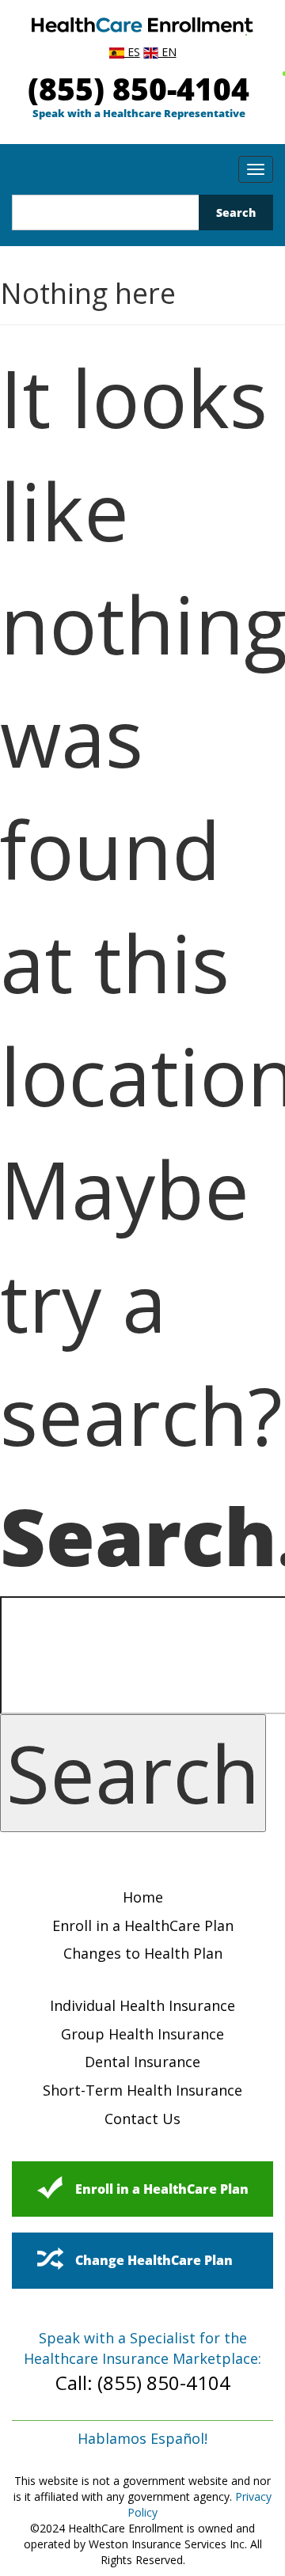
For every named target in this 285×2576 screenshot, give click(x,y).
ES (132, 52)
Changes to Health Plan (143, 1953)
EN (167, 52)
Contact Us (142, 2119)
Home (143, 1897)
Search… (142, 1535)
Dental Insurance (142, 2062)
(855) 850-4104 (139, 88)
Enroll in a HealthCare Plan (143, 1925)
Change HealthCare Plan (154, 2260)
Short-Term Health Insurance (142, 2090)
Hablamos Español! (142, 2438)
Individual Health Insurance (142, 2005)
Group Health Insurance (142, 2034)
